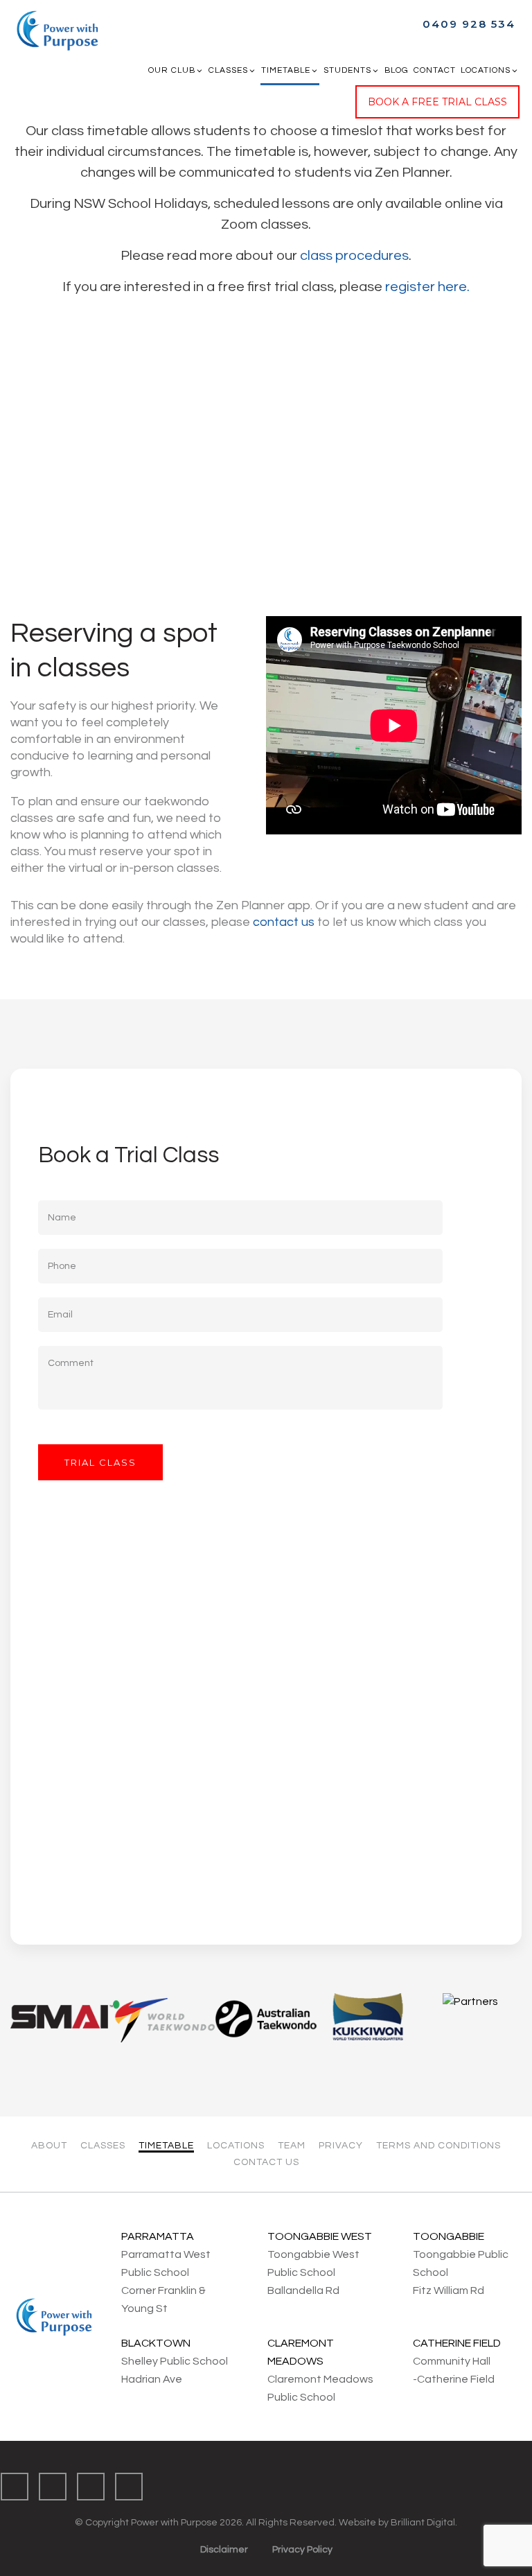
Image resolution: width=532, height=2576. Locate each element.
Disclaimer (224, 2550)
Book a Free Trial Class (437, 102)
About (49, 2146)
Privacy (341, 2146)
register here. (427, 287)
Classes (228, 70)
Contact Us (266, 2162)
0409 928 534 (469, 24)
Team (292, 2146)
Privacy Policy (302, 2550)
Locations (486, 70)
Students (347, 70)
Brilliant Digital (423, 2523)
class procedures (354, 256)
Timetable (286, 70)
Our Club (172, 70)
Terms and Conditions (438, 2146)
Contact (435, 70)
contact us (284, 922)
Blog (397, 70)
